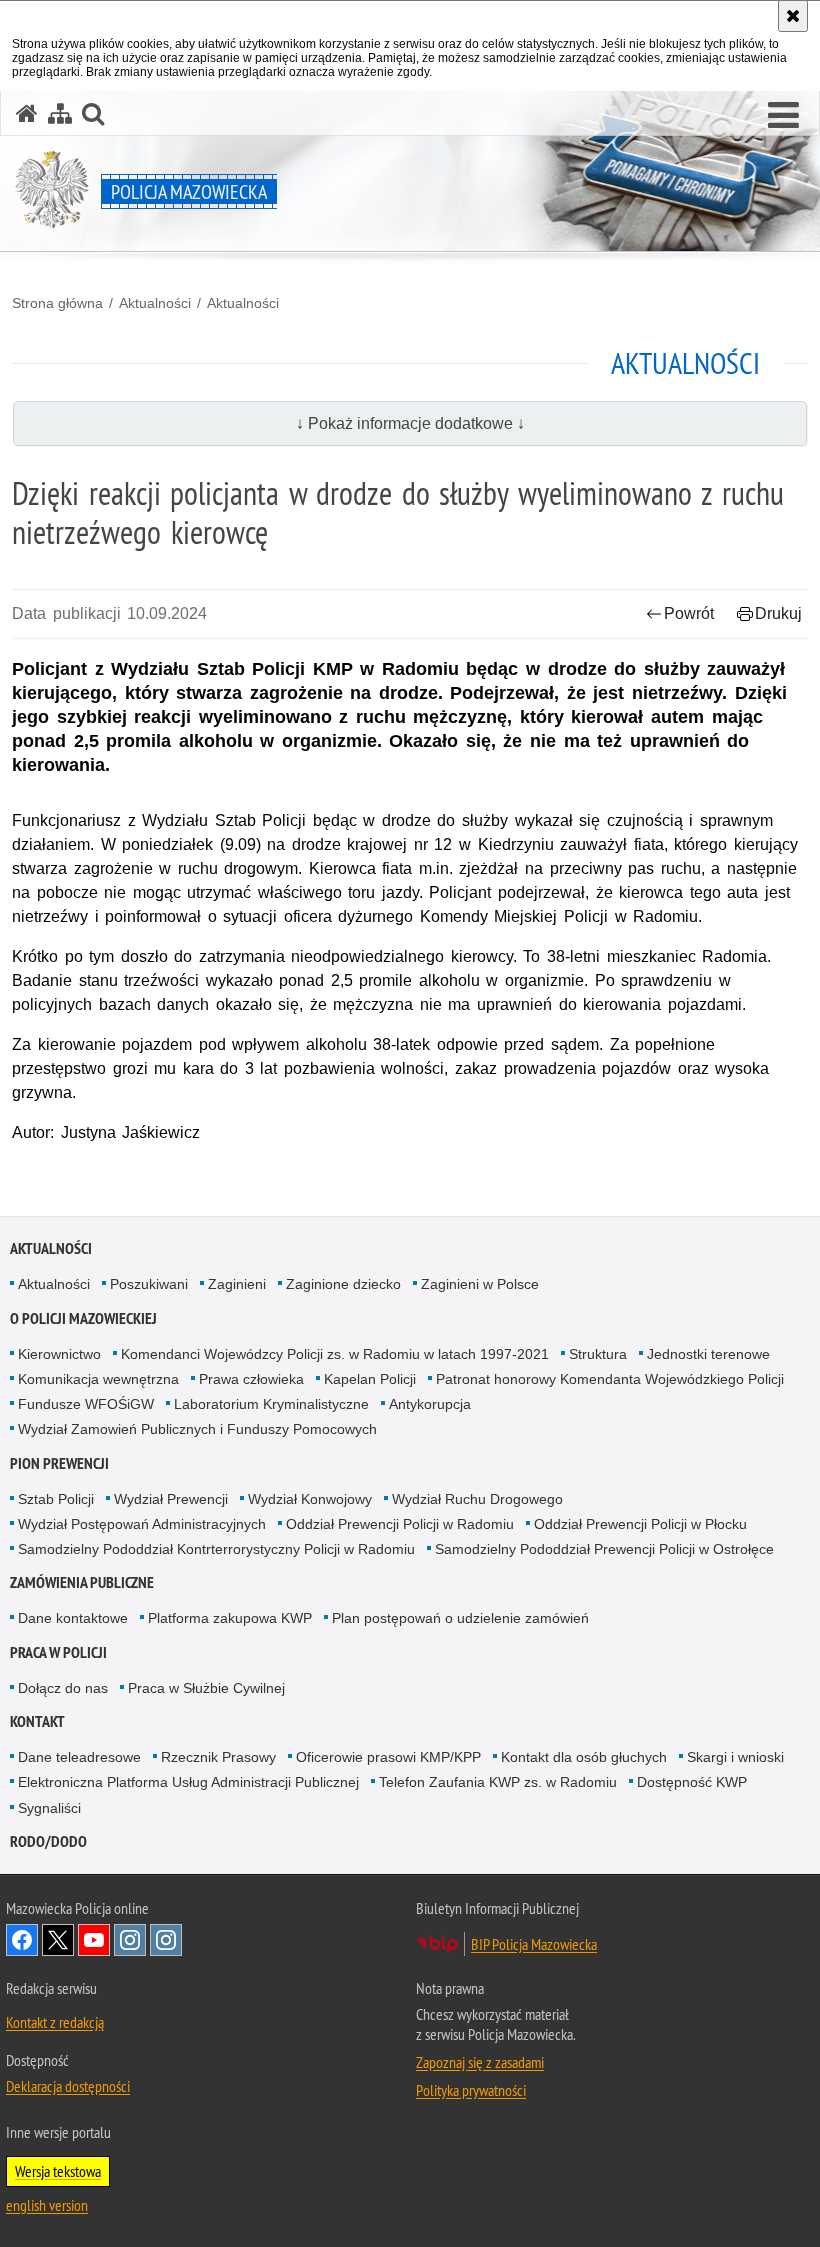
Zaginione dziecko (343, 1284)
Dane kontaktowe (73, 1618)
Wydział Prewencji (171, 1499)
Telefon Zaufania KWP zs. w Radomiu (498, 1782)
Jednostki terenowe (708, 1354)
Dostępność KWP (692, 1782)
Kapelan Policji (370, 1379)
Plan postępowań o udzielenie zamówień (460, 1618)
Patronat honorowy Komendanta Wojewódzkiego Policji (610, 1379)
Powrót (689, 613)
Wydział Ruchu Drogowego (477, 1499)
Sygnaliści (49, 1808)
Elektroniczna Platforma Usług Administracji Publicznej (188, 1782)
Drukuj (778, 613)
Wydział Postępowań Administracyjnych (142, 1524)
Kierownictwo (59, 1354)
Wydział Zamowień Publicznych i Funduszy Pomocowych (197, 1429)
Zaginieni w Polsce (480, 1284)
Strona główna (57, 303)
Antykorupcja (430, 1404)
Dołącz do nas (63, 1688)
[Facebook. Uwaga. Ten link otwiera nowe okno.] (22, 1940)
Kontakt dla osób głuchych (584, 1757)
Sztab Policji (56, 1499)
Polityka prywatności (471, 2090)
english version (47, 2205)
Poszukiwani (149, 1284)
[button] (783, 116)
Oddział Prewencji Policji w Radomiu (400, 1524)
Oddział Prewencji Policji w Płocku (640, 1524)
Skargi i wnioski (735, 1757)
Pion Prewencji (59, 1463)
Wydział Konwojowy (310, 1499)
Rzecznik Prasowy (218, 1757)
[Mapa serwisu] (60, 113)
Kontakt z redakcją (55, 2022)
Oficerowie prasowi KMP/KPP (388, 1757)
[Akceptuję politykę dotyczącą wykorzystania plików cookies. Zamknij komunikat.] (793, 16)
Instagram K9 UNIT (130, 1940)
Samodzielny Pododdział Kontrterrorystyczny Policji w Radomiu (216, 1549)
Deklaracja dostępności (68, 2086)
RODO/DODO (48, 1841)
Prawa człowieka (251, 1379)
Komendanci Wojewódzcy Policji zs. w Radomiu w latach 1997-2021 (335, 1354)
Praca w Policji (58, 1652)
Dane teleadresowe (79, 1757)
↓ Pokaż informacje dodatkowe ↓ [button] (410, 423)
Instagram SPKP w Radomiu (166, 1940)
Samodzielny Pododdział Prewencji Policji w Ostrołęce (604, 1549)
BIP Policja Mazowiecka (534, 1944)
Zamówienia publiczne (82, 1582)
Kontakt (37, 1721)
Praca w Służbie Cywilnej (206, 1688)
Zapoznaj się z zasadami (480, 2062)
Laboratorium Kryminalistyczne (271, 1404)
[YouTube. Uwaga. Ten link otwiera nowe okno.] (94, 1940)
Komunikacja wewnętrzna (98, 1379)
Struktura (598, 1354)
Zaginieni (237, 1284)
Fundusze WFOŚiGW (86, 1404)
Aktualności (155, 303)
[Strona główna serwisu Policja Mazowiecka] (27, 113)
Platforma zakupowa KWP (230, 1618)
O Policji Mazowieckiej (83, 1318)
